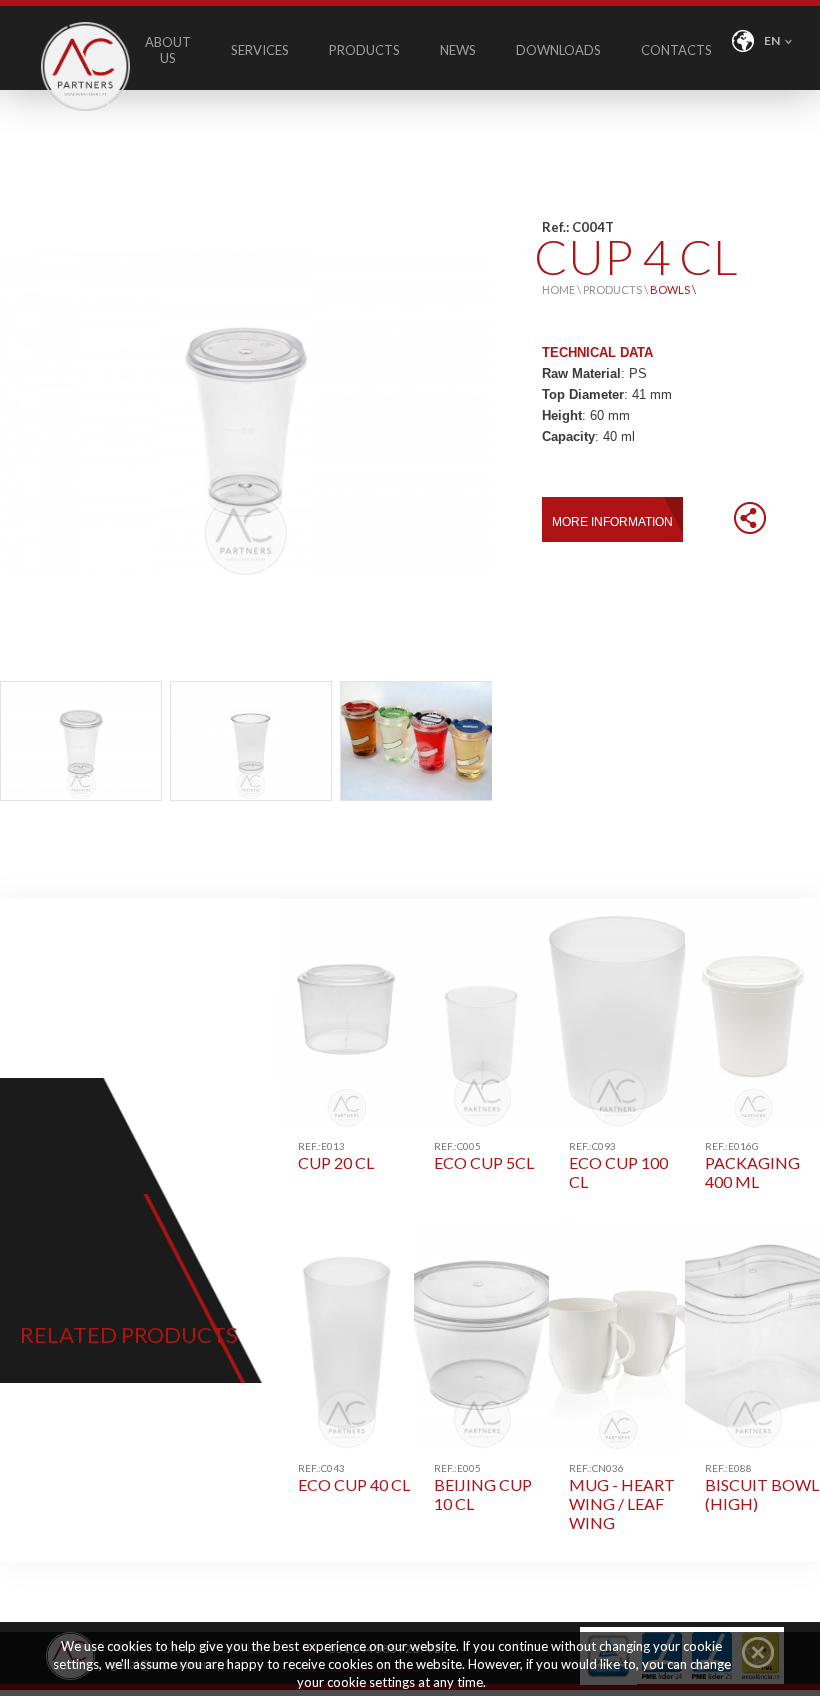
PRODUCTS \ (616, 289)
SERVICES (260, 50)
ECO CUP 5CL (484, 1156)
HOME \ (562, 289)
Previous (21, 742)
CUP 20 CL (336, 1156)
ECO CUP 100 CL (618, 1165)
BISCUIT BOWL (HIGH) (762, 1487)
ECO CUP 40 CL (354, 1478)
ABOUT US (168, 50)
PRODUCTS (364, 50)
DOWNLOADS (558, 50)
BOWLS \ (673, 289)
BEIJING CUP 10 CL (483, 1487)
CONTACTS (676, 50)
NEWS (458, 50)
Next (471, 742)
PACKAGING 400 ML (752, 1165)
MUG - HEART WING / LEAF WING (622, 1497)
